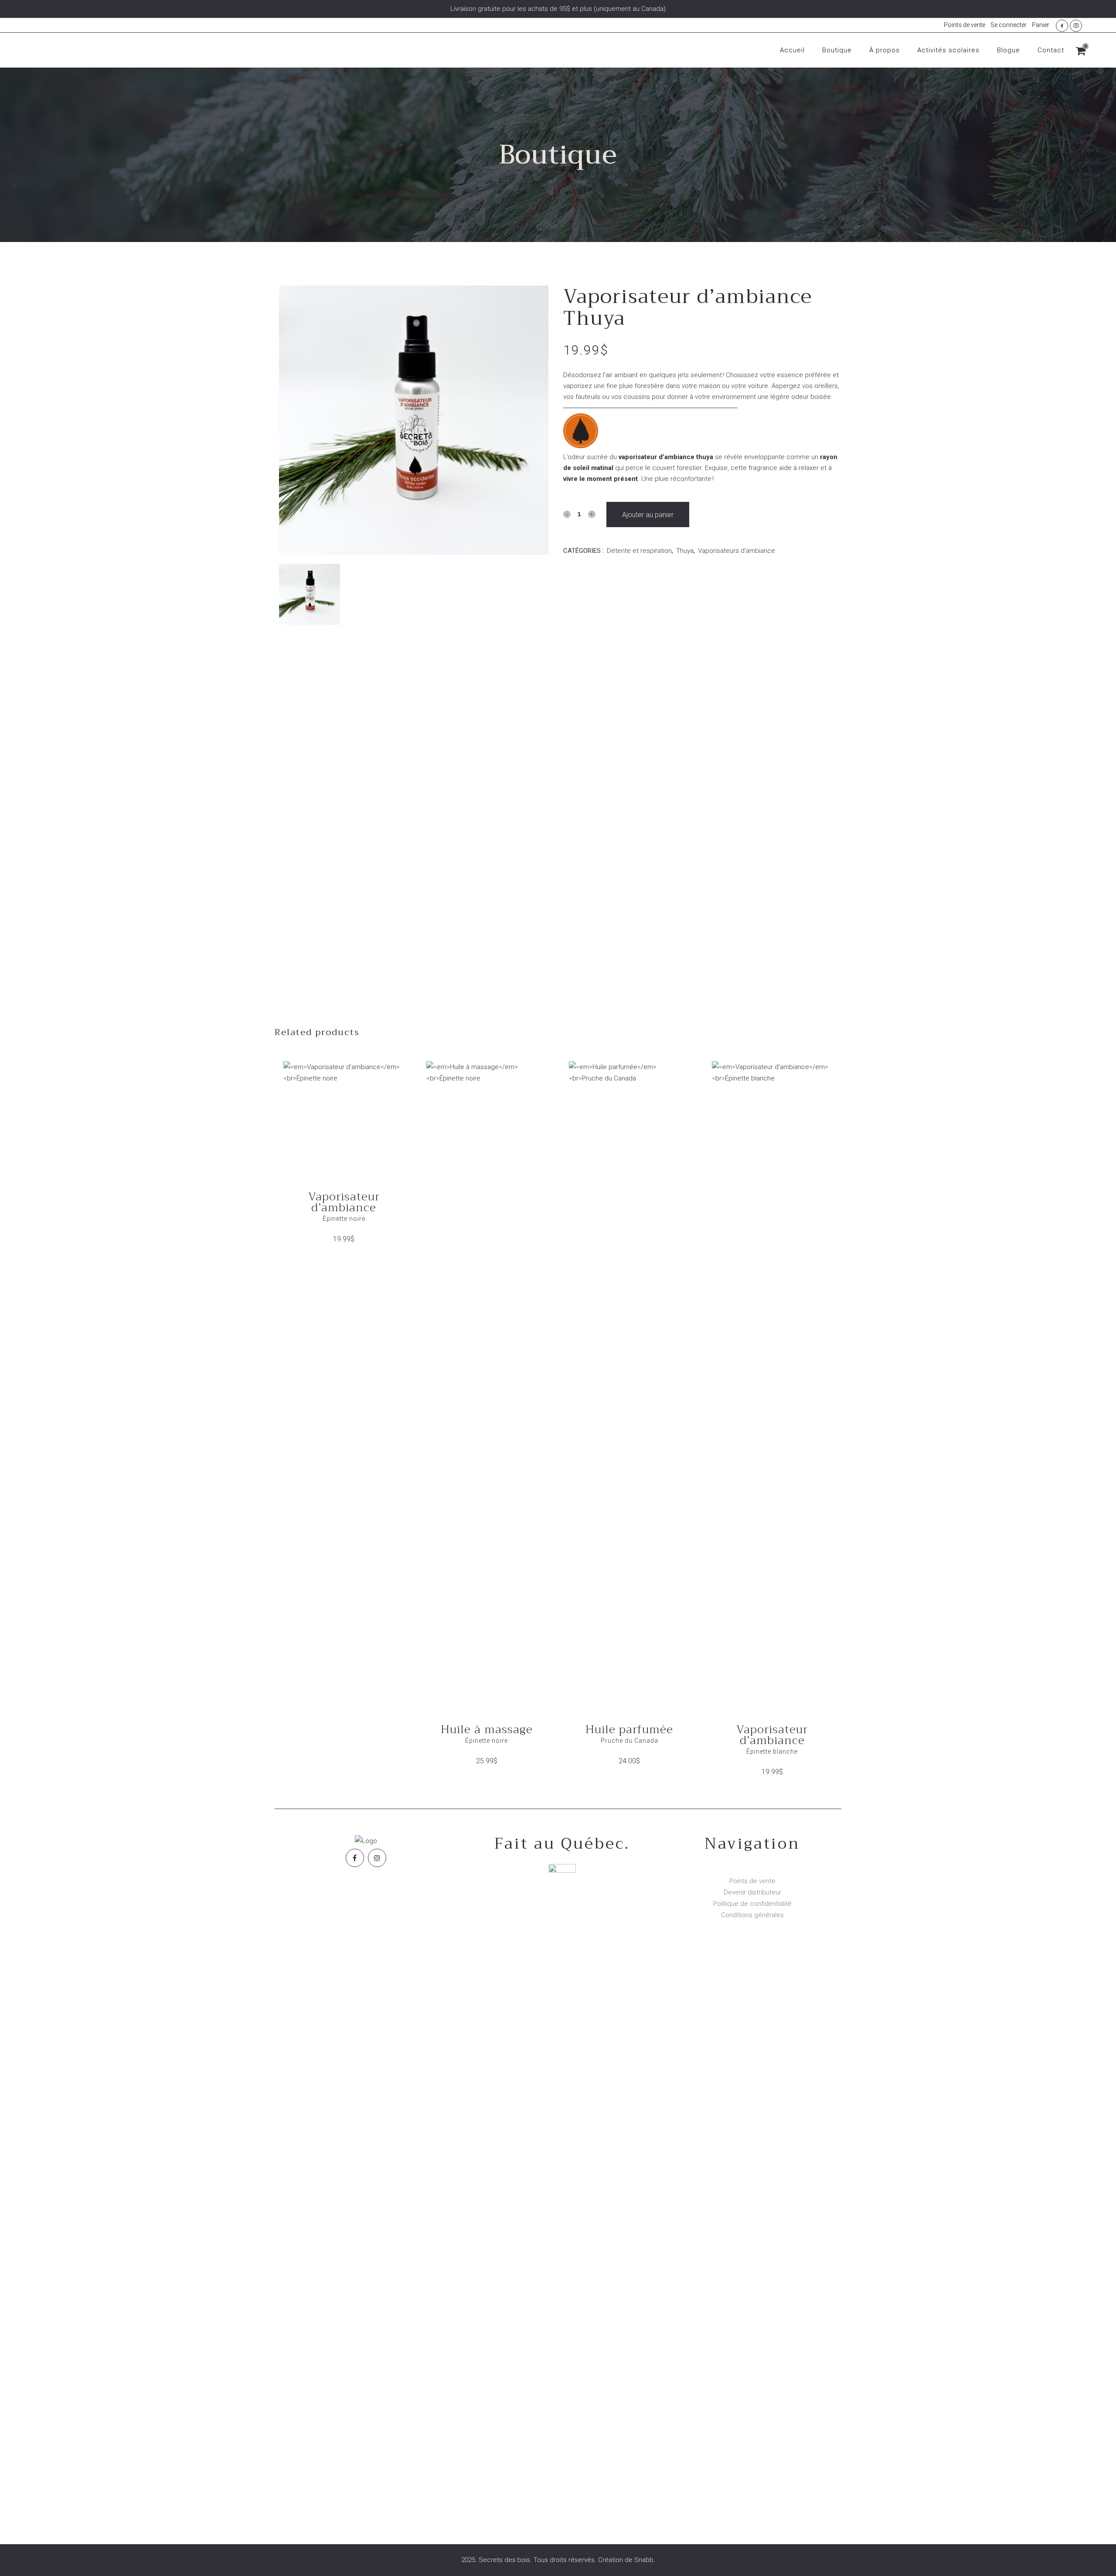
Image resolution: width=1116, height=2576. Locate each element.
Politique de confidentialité (752, 1904)
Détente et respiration (639, 551)
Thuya (685, 551)
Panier (1041, 25)
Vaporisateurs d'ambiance (737, 551)
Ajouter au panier (648, 515)
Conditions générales (752, 1915)
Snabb (644, 2560)
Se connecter (1009, 25)
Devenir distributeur (752, 1892)
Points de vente (965, 25)
